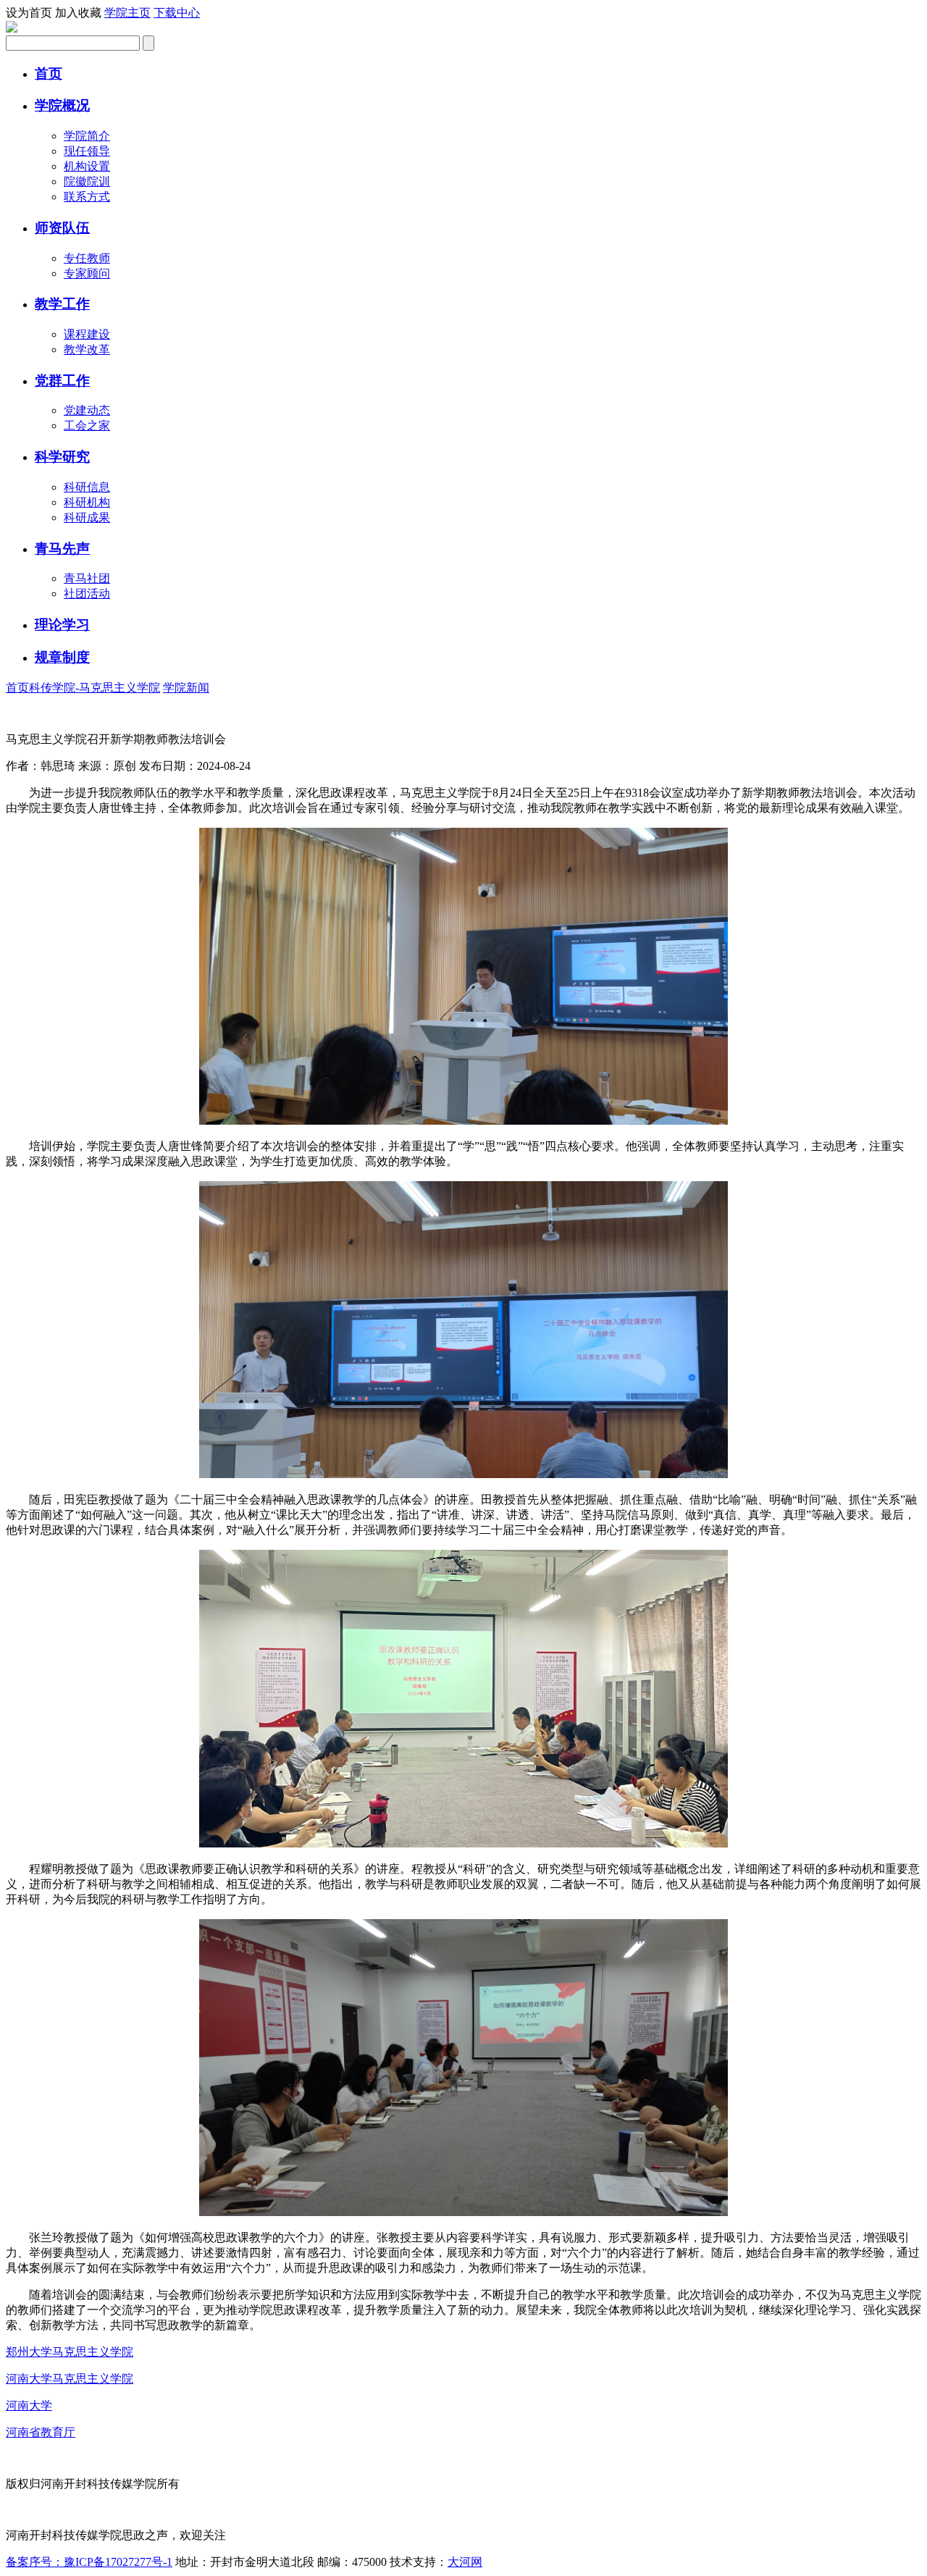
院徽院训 (87, 181)
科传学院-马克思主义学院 (95, 688)
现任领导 (87, 151)
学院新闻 (186, 688)
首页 (49, 74)
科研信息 (87, 487)
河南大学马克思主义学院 (70, 2379)
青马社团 (87, 578)
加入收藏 (78, 13)
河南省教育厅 (41, 2432)
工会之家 (87, 425)
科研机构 (87, 502)
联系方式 (87, 197)
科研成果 (87, 517)
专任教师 (87, 258)
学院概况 (62, 105)
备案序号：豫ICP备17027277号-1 (89, 2562)
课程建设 (87, 334)
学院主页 (127, 13)
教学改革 (87, 349)
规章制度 (62, 657)
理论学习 (62, 625)
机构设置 (87, 166)
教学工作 (62, 304)
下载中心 (177, 13)
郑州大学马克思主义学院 (70, 2352)
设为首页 (29, 13)
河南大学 (29, 2405)
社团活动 (87, 593)
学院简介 (87, 136)
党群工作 (62, 381)
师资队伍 (62, 228)
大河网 (465, 2562)
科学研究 (62, 457)
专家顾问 (87, 273)
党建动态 (87, 410)
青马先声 (62, 549)
